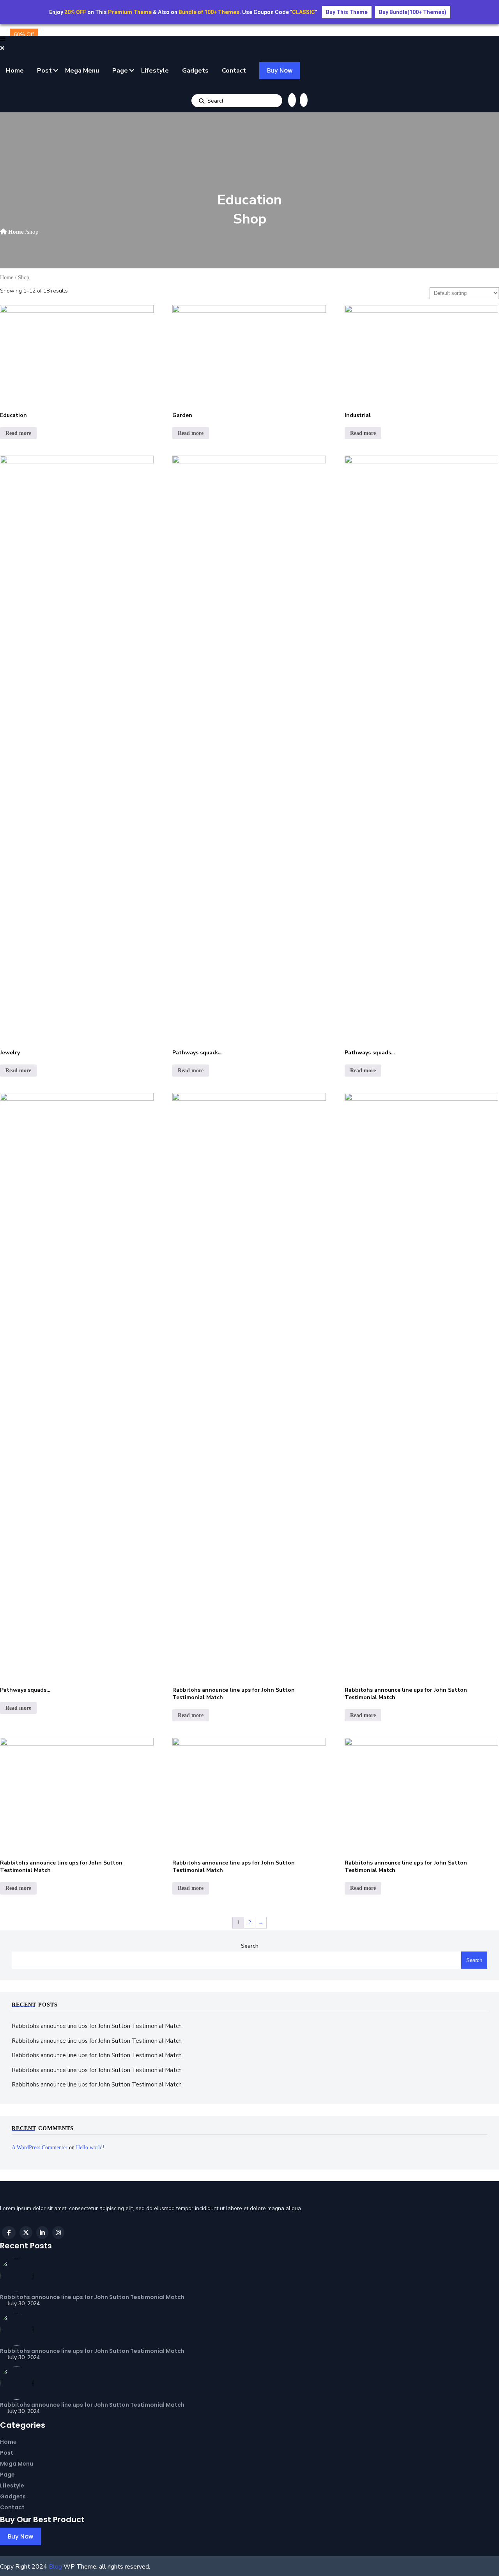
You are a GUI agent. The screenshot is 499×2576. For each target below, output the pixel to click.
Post (44, 71)
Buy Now (280, 70)
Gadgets (195, 71)
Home (15, 71)
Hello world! (90, 2148)
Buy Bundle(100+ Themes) (413, 12)
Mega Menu (82, 71)
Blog (55, 2567)
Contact (234, 71)
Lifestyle (155, 71)
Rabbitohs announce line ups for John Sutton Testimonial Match (97, 2026)
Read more (18, 433)
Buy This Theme (347, 12)
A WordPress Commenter (40, 2148)
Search (202, 101)
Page (120, 71)
